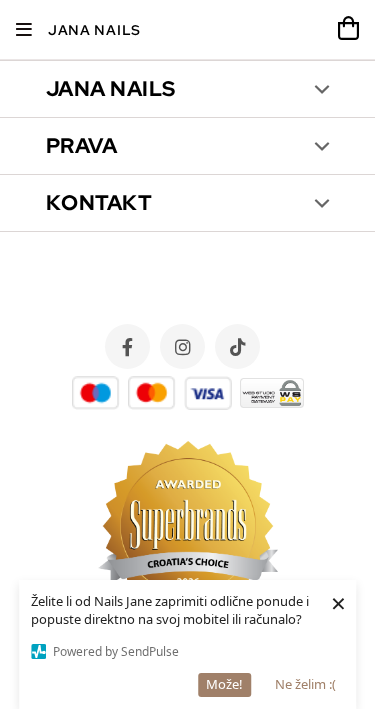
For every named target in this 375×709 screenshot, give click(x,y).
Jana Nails (94, 30)
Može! (224, 684)
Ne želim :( (305, 684)
